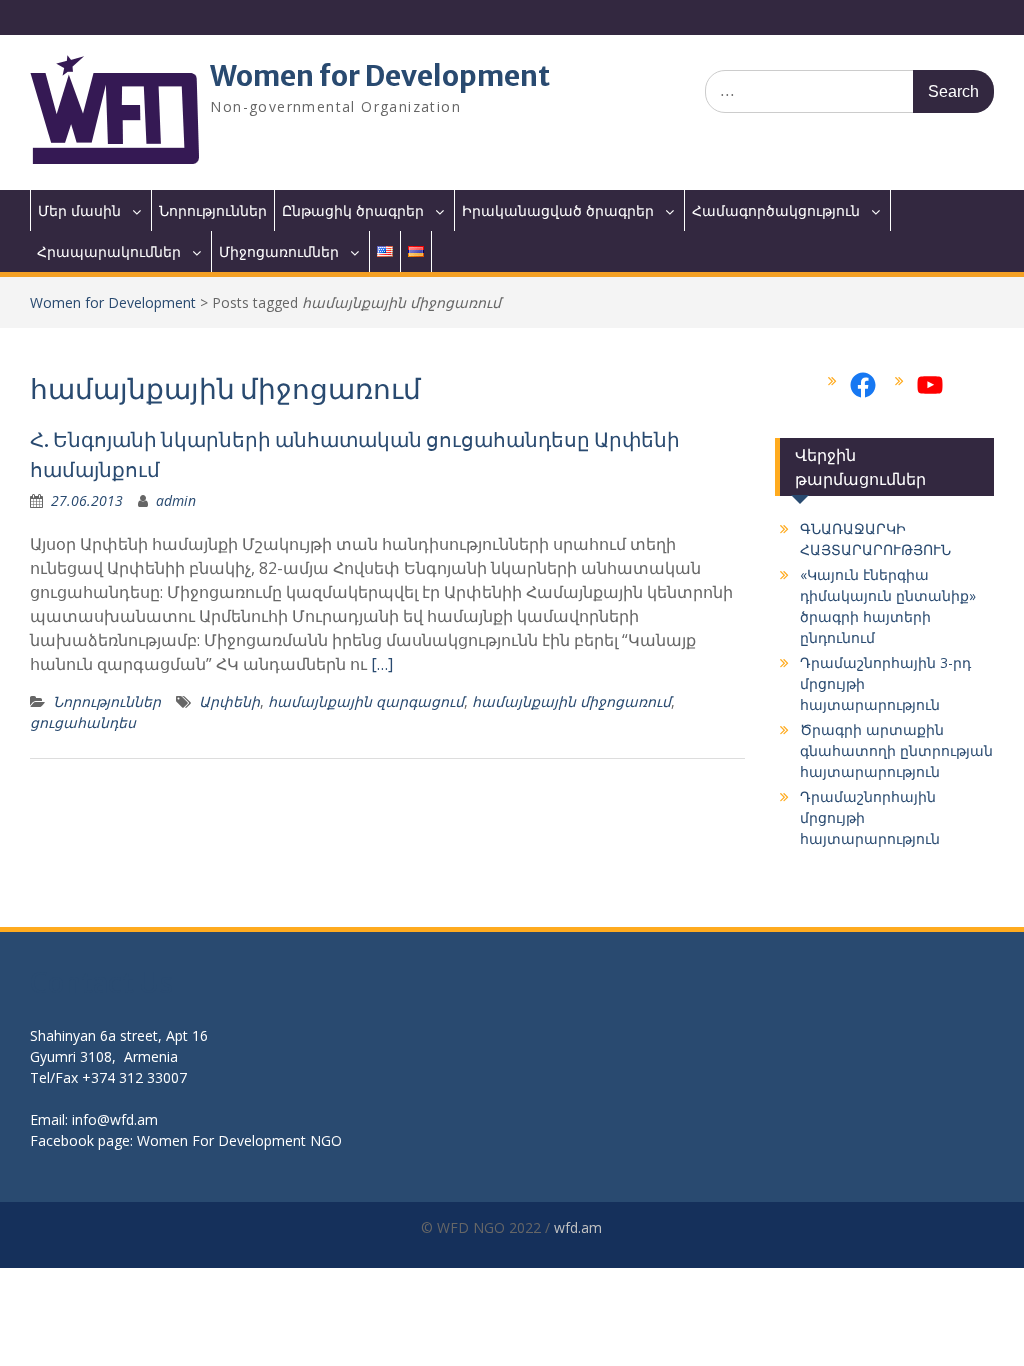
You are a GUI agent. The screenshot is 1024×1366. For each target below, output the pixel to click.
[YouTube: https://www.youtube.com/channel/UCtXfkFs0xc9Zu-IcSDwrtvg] (930, 385)
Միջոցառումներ (279, 251)
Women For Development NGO (239, 1140)
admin (176, 500)
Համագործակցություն (776, 210)
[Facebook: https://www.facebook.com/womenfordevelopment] (863, 385)
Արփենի (229, 701)
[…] (382, 664)
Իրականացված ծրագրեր (558, 210)
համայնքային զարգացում (366, 701)
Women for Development (380, 76)
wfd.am (578, 1227)
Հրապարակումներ (109, 251)
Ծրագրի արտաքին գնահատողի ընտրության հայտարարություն (896, 750)
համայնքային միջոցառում (571, 701)
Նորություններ (213, 210)
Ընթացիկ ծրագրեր (353, 210)
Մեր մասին (79, 210)
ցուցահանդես (83, 722)
